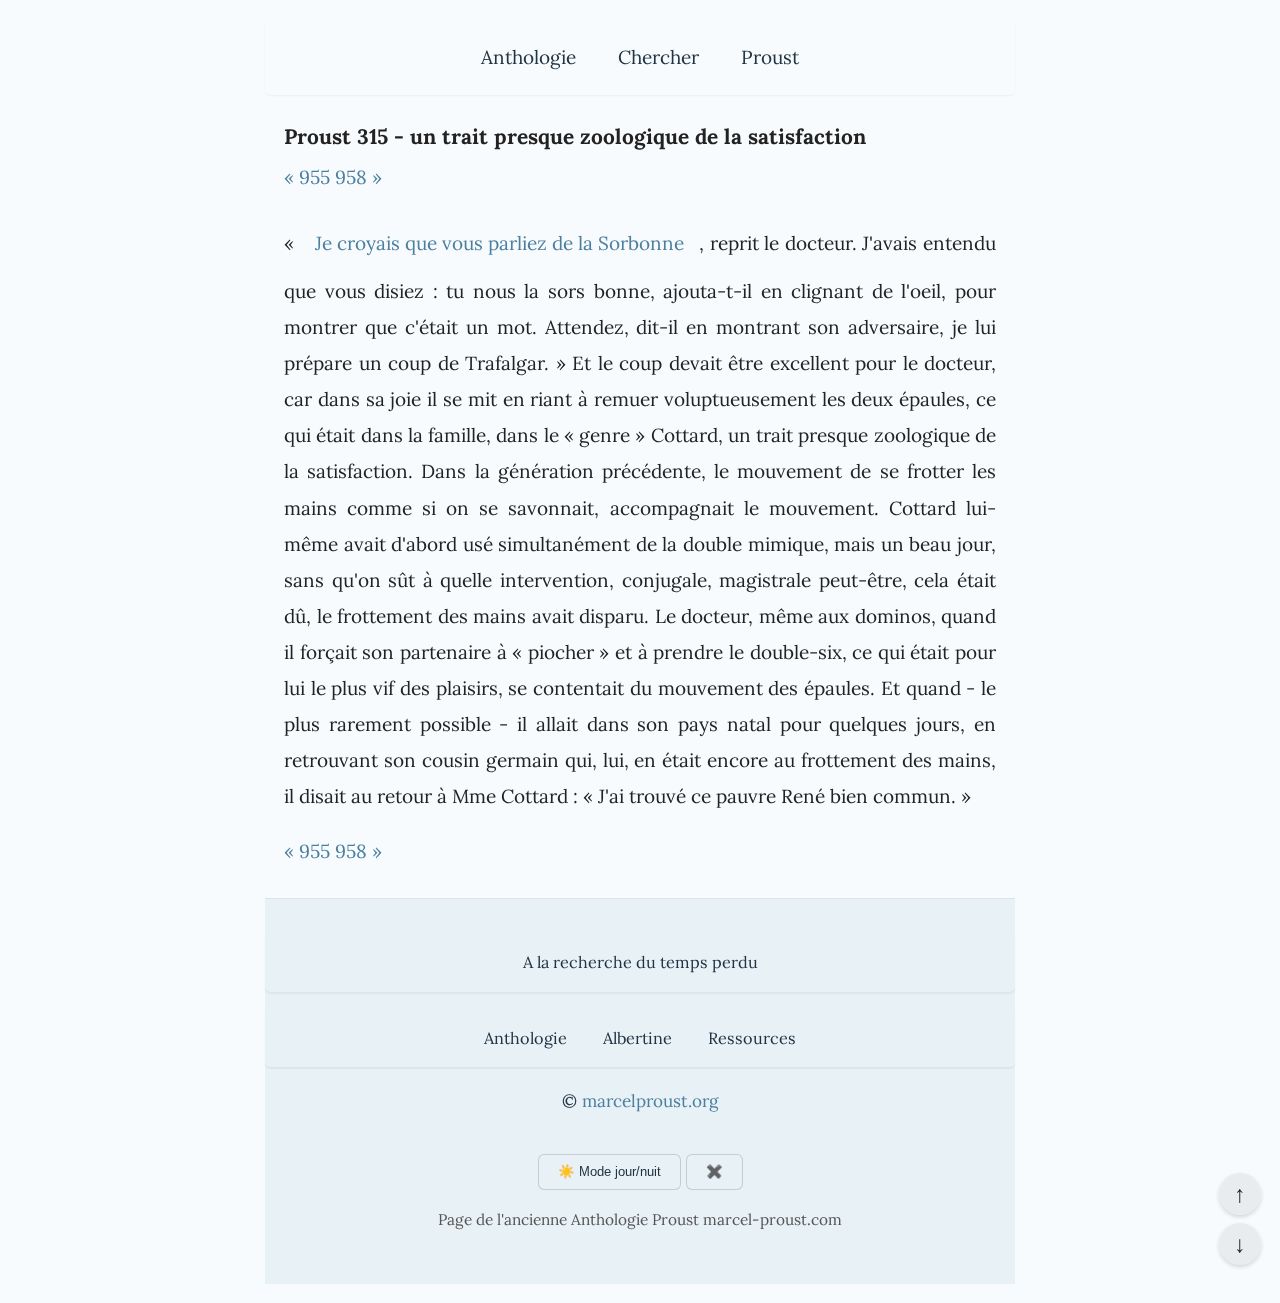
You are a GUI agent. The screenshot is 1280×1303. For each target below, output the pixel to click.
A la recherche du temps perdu (640, 962)
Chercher (658, 57)
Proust (770, 57)
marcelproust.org (650, 1101)
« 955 (307, 177)
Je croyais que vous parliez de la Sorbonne (499, 243)
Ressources (752, 1038)
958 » (358, 177)
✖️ (714, 1171)
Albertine (637, 1038)
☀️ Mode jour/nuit (609, 1171)
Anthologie (528, 57)
